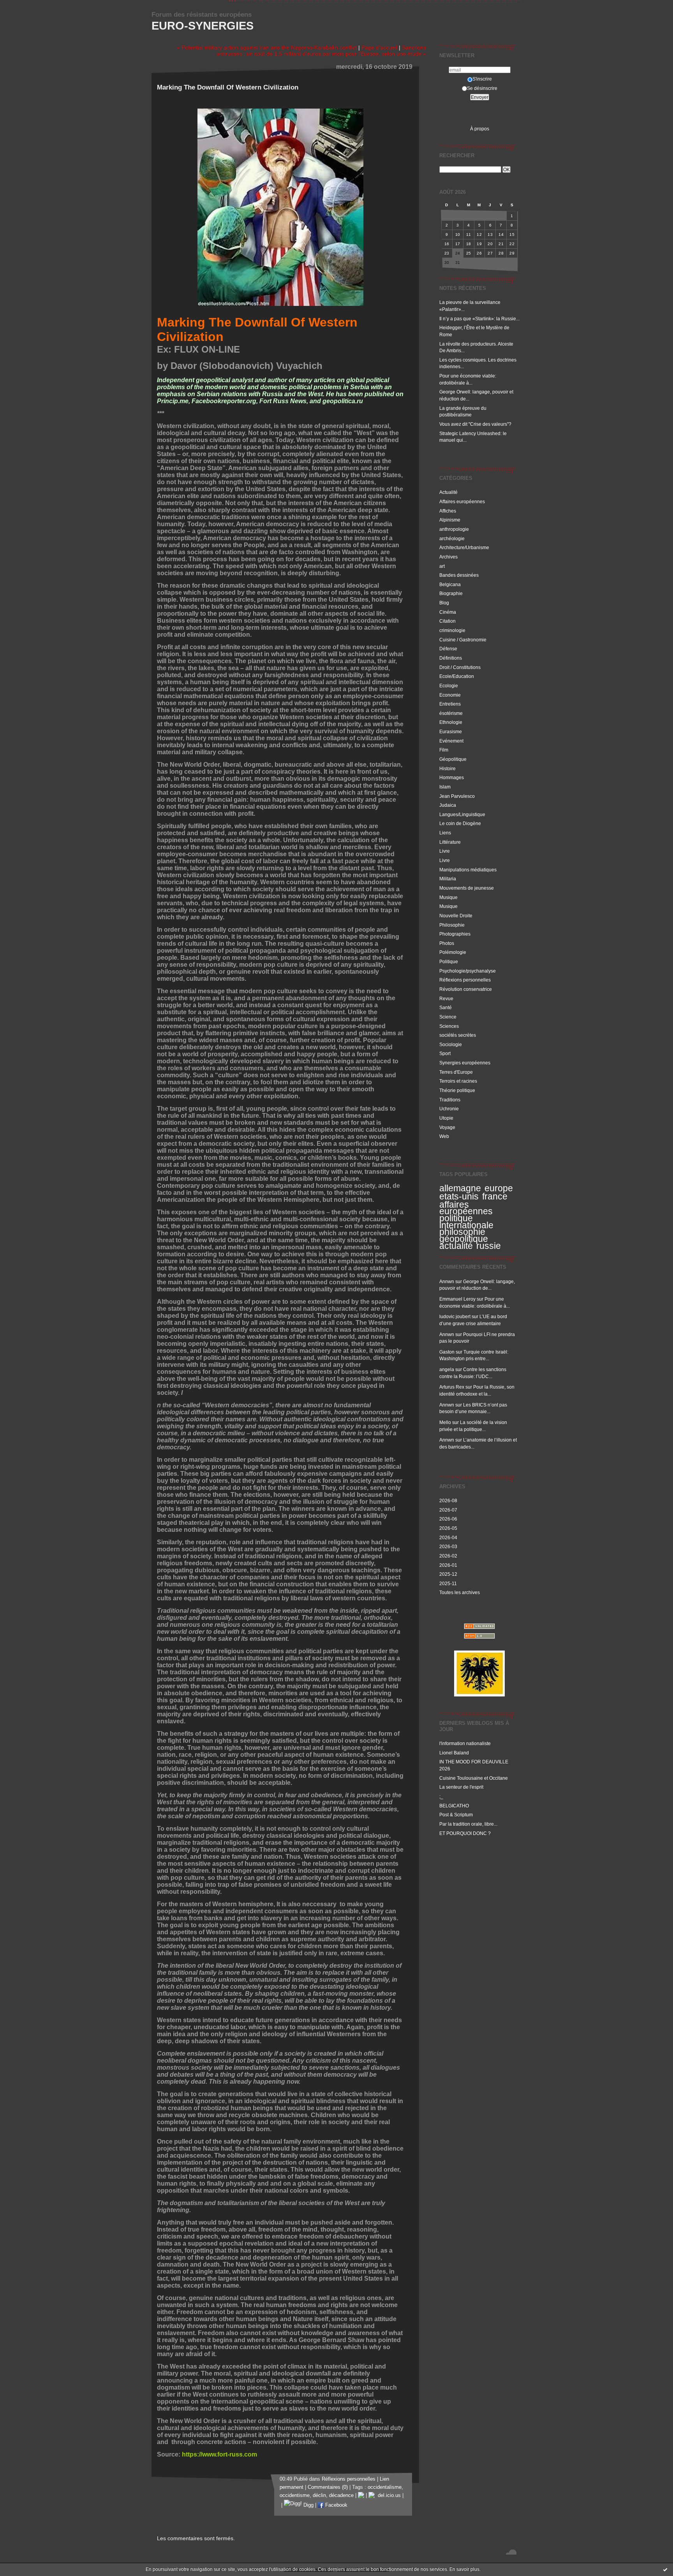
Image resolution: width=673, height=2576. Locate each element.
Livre (445, 851)
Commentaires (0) (328, 2487)
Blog (444, 603)
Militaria (448, 879)
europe (499, 1188)
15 (512, 234)
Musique (448, 897)
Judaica (448, 805)
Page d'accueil (379, 47)
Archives (448, 557)
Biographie (451, 593)
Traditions (450, 1100)
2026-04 (448, 1537)
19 (479, 244)
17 (458, 244)
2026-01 (448, 1565)
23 (447, 253)
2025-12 (448, 1574)
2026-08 (448, 1500)
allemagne (460, 1188)
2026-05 (448, 1528)
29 (512, 253)
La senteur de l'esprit (461, 1787)
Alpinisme (450, 520)
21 (501, 244)
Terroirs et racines (458, 1081)
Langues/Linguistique (462, 814)
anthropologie (454, 529)
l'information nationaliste (465, 1743)
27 (490, 253)
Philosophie (452, 925)
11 (469, 234)
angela (447, 1369)
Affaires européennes (462, 501)
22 (512, 244)
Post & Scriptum (456, 1815)
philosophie (462, 1232)
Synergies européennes (465, 1063)
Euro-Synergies (203, 26)
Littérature (450, 842)
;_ (441, 1796)
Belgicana (450, 584)
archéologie (452, 538)
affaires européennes (466, 1208)
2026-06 (448, 1519)
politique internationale (466, 1222)
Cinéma (448, 612)
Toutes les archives (460, 1592)
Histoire (447, 768)
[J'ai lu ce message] (665, 2569)
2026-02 (448, 1556)
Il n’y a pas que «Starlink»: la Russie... (479, 319)
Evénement (451, 741)
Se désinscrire (482, 88)
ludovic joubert (455, 1316)
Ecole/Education (457, 676)
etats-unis (459, 1196)
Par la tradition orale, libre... (468, 1824)
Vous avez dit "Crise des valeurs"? (476, 424)
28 (501, 253)
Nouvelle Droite (456, 916)
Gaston (447, 1352)
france (495, 1196)
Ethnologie (451, 722)
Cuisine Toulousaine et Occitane (474, 1778)
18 (469, 244)
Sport (445, 1053)
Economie (450, 695)
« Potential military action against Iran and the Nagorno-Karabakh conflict (267, 47)
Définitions (451, 658)
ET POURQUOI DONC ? (465, 1833)
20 (490, 244)
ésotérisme (451, 713)
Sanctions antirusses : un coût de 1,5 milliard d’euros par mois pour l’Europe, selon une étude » (321, 51)
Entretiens (450, 704)
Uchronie (449, 1109)
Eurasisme (451, 731)
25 (469, 253)
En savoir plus (464, 2569)
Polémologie (453, 952)
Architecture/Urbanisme (464, 547)
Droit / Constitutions (460, 667)
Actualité (448, 492)
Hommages (452, 777)
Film (444, 750)
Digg (308, 2505)
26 (479, 253)
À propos (480, 129)
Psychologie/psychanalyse (468, 971)
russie (489, 1246)
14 (501, 234)
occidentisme (295, 2495)
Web (444, 1136)
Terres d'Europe (456, 1072)
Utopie (446, 1118)
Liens (445, 833)
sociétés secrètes (458, 1035)
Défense (448, 649)
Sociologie (451, 1044)
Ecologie (449, 686)
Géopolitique (453, 759)
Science (448, 1017)
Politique (449, 961)
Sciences (449, 1026)
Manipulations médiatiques (468, 870)
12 (479, 234)
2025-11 (448, 1583)
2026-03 (448, 1546)
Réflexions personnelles (465, 980)
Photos (447, 943)
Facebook (336, 2505)
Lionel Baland (454, 1753)
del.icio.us (388, 2495)
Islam (445, 787)
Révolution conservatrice (466, 989)
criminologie (452, 630)
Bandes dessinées (459, 575)
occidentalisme (385, 2487)
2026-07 (448, 1510)
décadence (341, 2495)
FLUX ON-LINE (207, 349)
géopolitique (464, 1239)
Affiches (448, 511)
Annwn (447, 1281)
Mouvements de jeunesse (467, 888)
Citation (447, 621)
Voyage (447, 1127)
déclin (319, 2495)
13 (490, 234)
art (442, 566)
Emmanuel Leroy (457, 1299)
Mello (445, 1422)
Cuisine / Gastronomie (463, 640)
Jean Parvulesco (457, 796)
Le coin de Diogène (460, 823)
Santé (446, 1007)
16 (447, 244)
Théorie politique (457, 1090)
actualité (456, 1246)
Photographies (455, 934)
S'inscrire (482, 79)
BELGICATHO (454, 1806)
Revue (446, 998)
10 (458, 234)
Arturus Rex (452, 1387)
